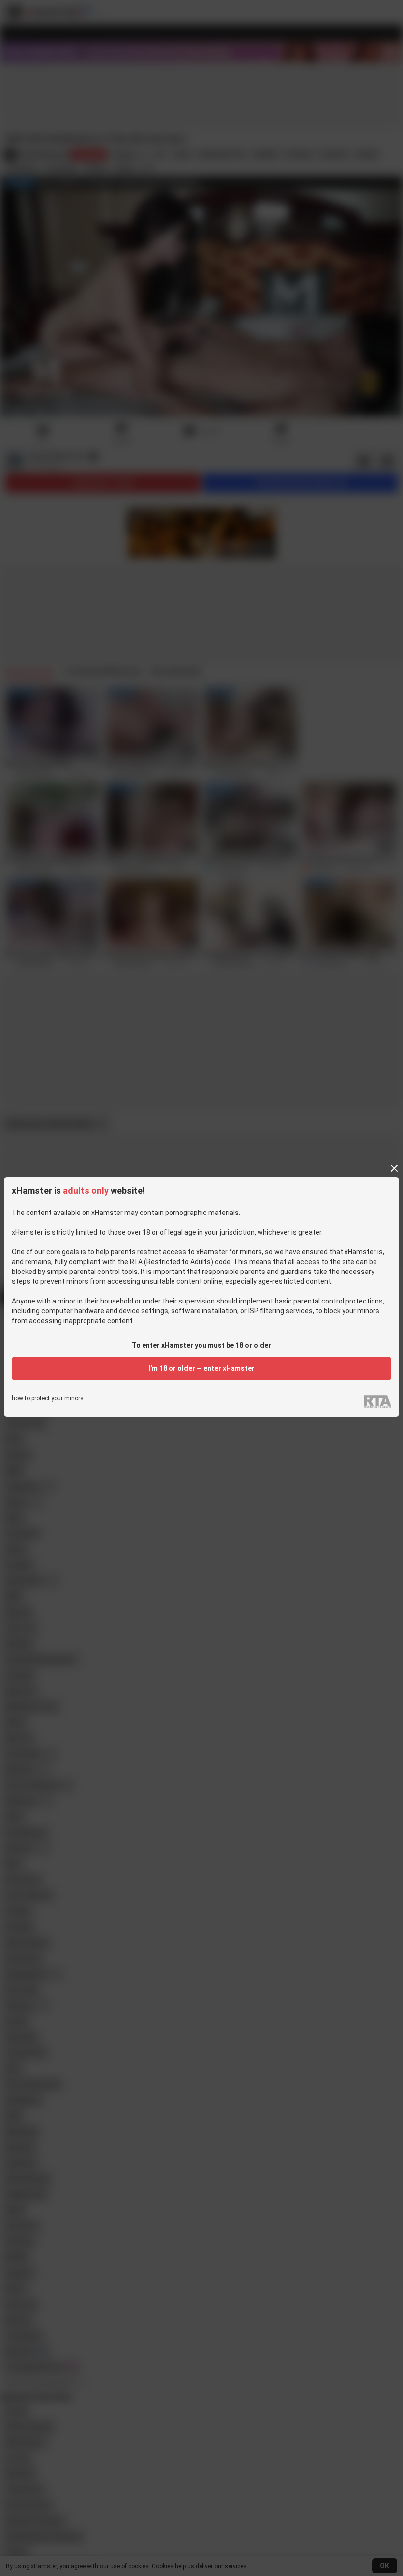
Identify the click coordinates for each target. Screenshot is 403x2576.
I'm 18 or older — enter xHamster (201, 1368)
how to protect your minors (48, 1399)
